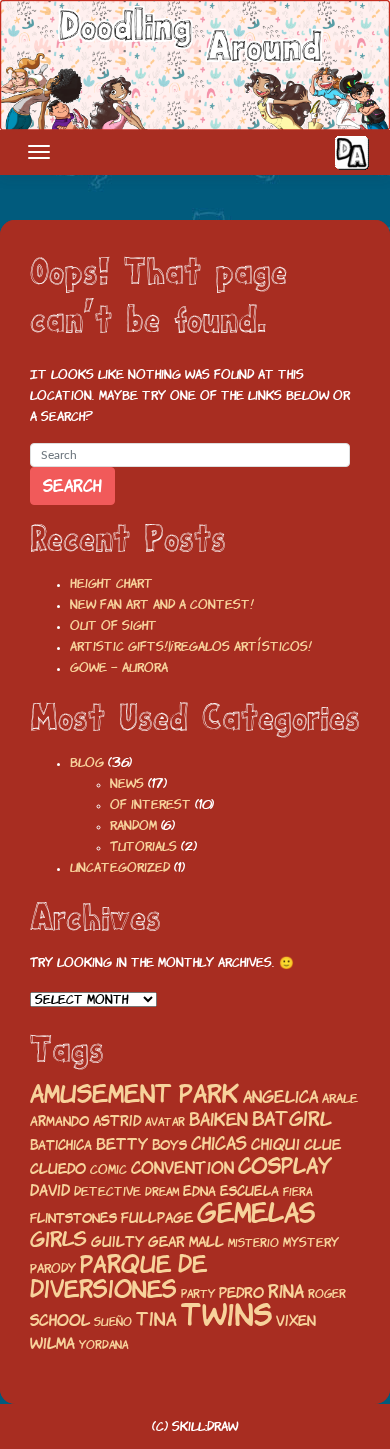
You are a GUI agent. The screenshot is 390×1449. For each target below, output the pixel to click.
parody (53, 1268)
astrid (117, 1120)
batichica (61, 1145)
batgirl (292, 1119)
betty (122, 1144)
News (127, 783)
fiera (297, 1192)
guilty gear (138, 1242)
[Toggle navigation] (39, 152)
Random (133, 825)
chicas (219, 1143)
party (198, 1294)
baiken (218, 1119)
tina (156, 1319)
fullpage (157, 1217)
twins (226, 1315)
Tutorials (143, 846)
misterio (253, 1243)
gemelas (256, 1213)
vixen (296, 1321)
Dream (162, 1192)
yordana (103, 1345)
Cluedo (58, 1169)
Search (72, 486)
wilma (52, 1343)
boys (169, 1145)
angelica (280, 1097)
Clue (322, 1144)
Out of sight (113, 625)
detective (107, 1191)
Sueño (113, 1322)
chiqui (275, 1144)
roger (327, 1294)
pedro (241, 1292)
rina (286, 1291)
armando (59, 1121)
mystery (311, 1242)
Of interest (150, 804)
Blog (87, 762)
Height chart (111, 583)
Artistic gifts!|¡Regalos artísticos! (191, 646)
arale (340, 1098)
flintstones (73, 1218)
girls (58, 1239)
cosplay (285, 1166)
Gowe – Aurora (119, 667)
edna (199, 1191)
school (60, 1320)
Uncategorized (120, 867)
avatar (165, 1122)
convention (182, 1168)
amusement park (134, 1094)
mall (206, 1242)
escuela (249, 1191)
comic (108, 1169)
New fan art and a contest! (162, 604)
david (50, 1190)
